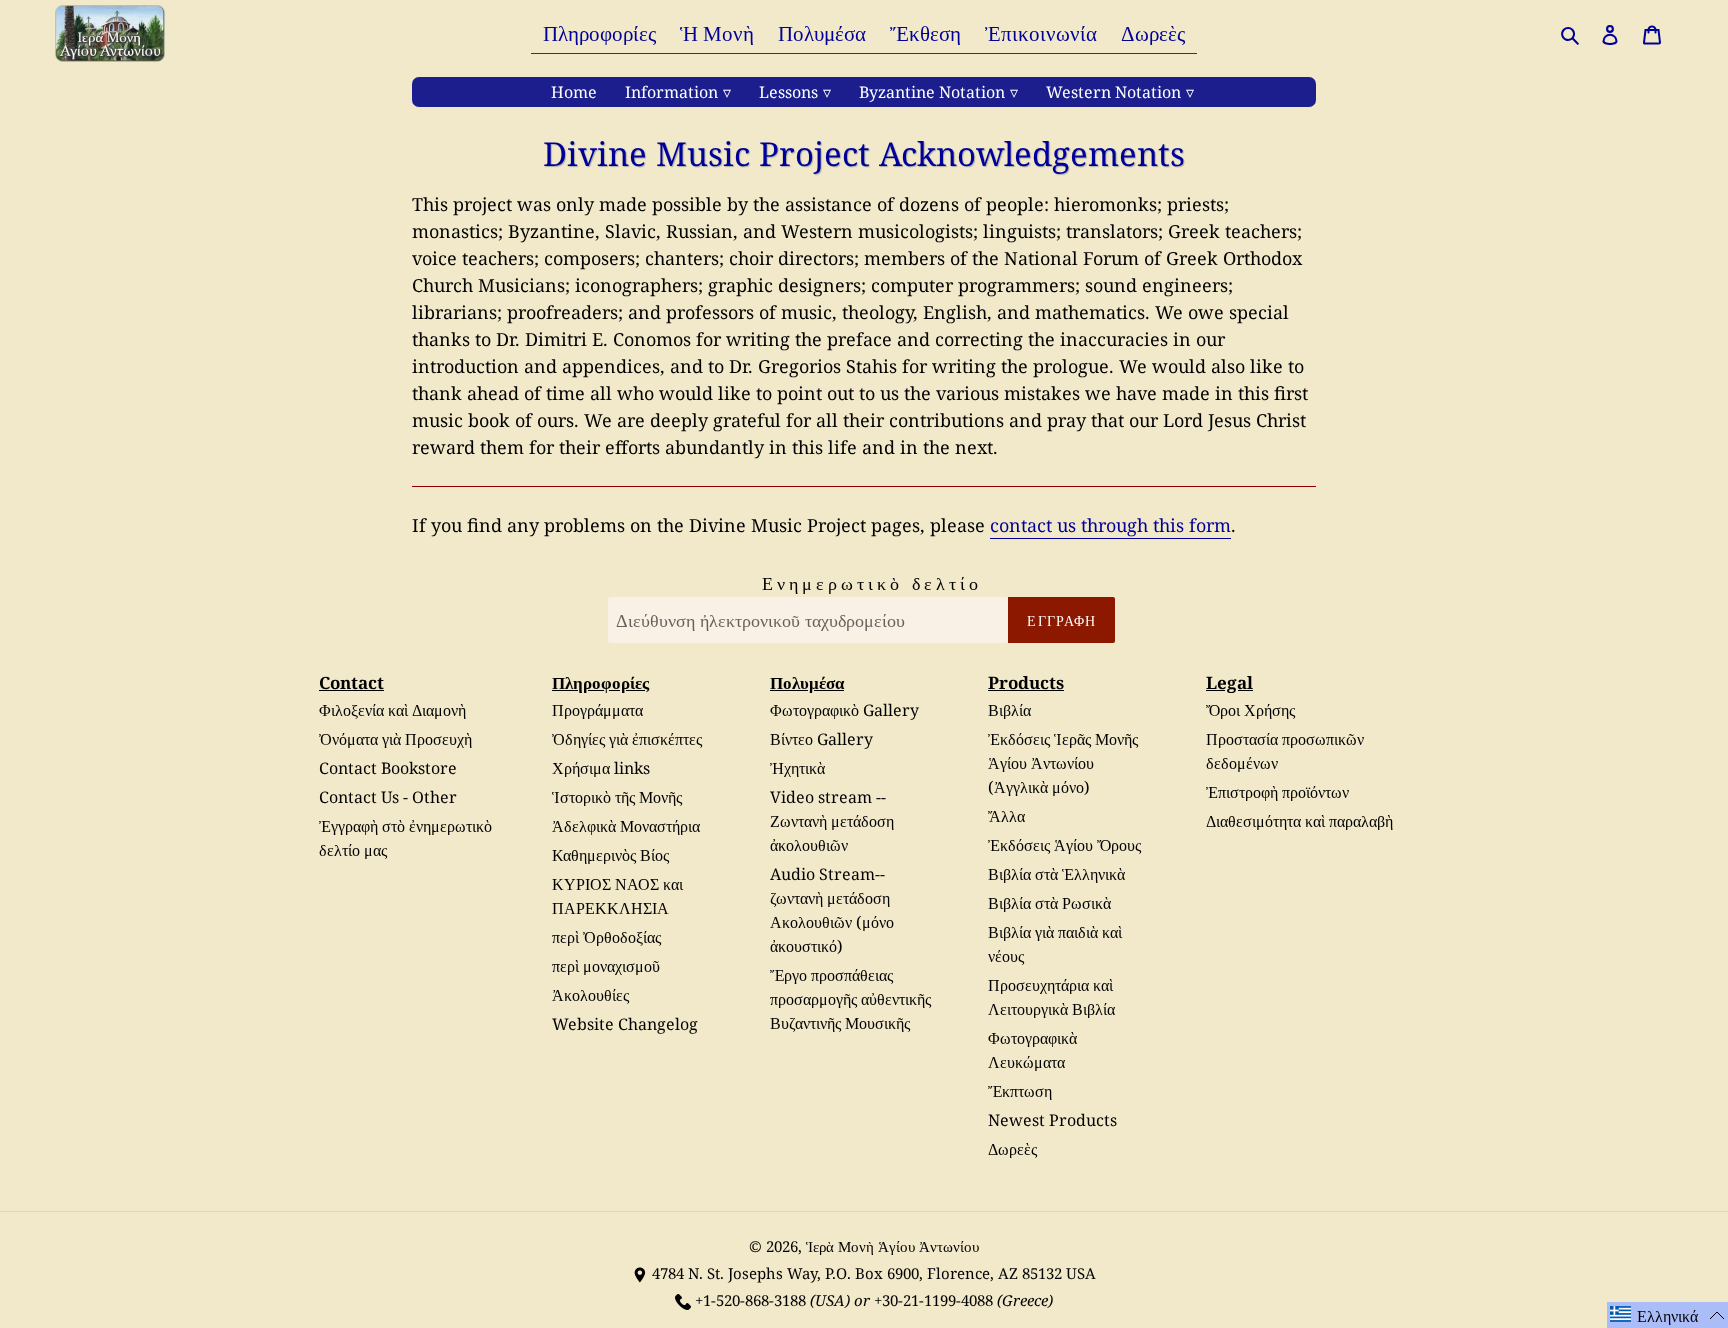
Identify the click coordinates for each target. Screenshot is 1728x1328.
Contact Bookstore (388, 768)
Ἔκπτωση (1020, 1091)
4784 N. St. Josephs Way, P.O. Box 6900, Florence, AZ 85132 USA (874, 1273)
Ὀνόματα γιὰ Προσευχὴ (395, 739)
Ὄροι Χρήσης (1250, 710)
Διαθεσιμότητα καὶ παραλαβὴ (1299, 821)
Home (574, 92)
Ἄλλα (1006, 816)
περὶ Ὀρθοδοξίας (606, 937)
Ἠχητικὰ (797, 768)
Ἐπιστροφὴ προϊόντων (1277, 792)
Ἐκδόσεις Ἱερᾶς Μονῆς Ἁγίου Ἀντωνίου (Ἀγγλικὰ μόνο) (1063, 763)
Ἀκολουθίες (590, 995)
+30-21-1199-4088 (933, 1300)
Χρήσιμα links (601, 768)
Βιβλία (1009, 710)
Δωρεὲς (1012, 1149)
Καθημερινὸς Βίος (610, 855)
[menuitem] (599, 32)
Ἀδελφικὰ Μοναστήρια (626, 826)
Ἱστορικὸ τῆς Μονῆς (617, 797)
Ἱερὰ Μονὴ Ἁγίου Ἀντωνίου (892, 1246)
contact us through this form (1110, 525)
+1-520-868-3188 (750, 1300)
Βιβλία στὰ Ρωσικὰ (1049, 903)
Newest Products (1052, 1120)
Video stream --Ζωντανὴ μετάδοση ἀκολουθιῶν (832, 821)
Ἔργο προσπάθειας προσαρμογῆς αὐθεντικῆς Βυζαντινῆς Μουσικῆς (850, 999)
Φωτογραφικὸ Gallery (844, 710)
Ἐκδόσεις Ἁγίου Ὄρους (1064, 845)
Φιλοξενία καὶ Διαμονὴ (392, 710)
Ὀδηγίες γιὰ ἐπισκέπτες (627, 739)
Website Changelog (625, 1024)
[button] (1667, 1315)
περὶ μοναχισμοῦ (606, 966)
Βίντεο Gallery (821, 739)
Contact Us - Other (388, 797)
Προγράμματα (597, 710)
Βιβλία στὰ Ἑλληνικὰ (1056, 874)
